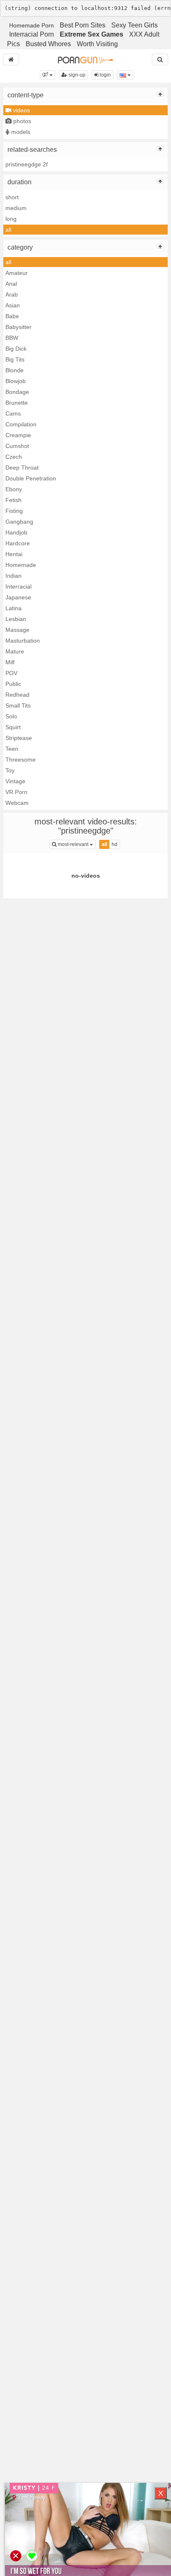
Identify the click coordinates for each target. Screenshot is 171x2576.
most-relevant (76, 844)
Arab (12, 294)
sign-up (76, 75)
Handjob (16, 532)
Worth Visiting (97, 44)
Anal (11, 284)
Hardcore (18, 543)
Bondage (17, 392)
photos (21, 121)
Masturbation (23, 641)
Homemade (21, 565)
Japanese (18, 597)
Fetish (13, 500)
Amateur (17, 273)
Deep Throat (22, 468)
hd (115, 844)
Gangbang (19, 522)
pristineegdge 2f (27, 164)
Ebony (14, 489)
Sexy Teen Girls (134, 25)
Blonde (15, 370)
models (20, 132)
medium (16, 208)
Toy (10, 770)
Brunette (17, 403)
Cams (13, 413)
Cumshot (17, 446)
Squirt (13, 727)
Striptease (19, 738)
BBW (12, 338)
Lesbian (16, 619)
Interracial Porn (32, 34)
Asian (13, 305)
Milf (10, 662)
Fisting (14, 511)
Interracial (18, 586)
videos (21, 110)
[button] (48, 75)
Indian (13, 576)
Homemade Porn (32, 25)
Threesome (21, 760)
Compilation (21, 424)
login (105, 75)
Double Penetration (31, 478)
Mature (15, 651)
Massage (17, 630)
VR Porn (16, 792)
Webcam (17, 803)
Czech (14, 457)
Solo (11, 716)
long (11, 219)
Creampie (18, 435)
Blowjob (16, 381)
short (12, 197)
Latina (13, 608)
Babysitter (18, 327)
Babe (12, 316)
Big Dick (16, 349)
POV (11, 673)
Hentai (14, 554)
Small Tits (18, 705)
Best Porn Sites (83, 25)
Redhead (17, 695)
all (8, 230)
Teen (12, 749)
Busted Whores (48, 44)
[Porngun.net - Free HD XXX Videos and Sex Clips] (85, 59)
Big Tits (15, 359)
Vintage (15, 781)
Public (13, 684)
